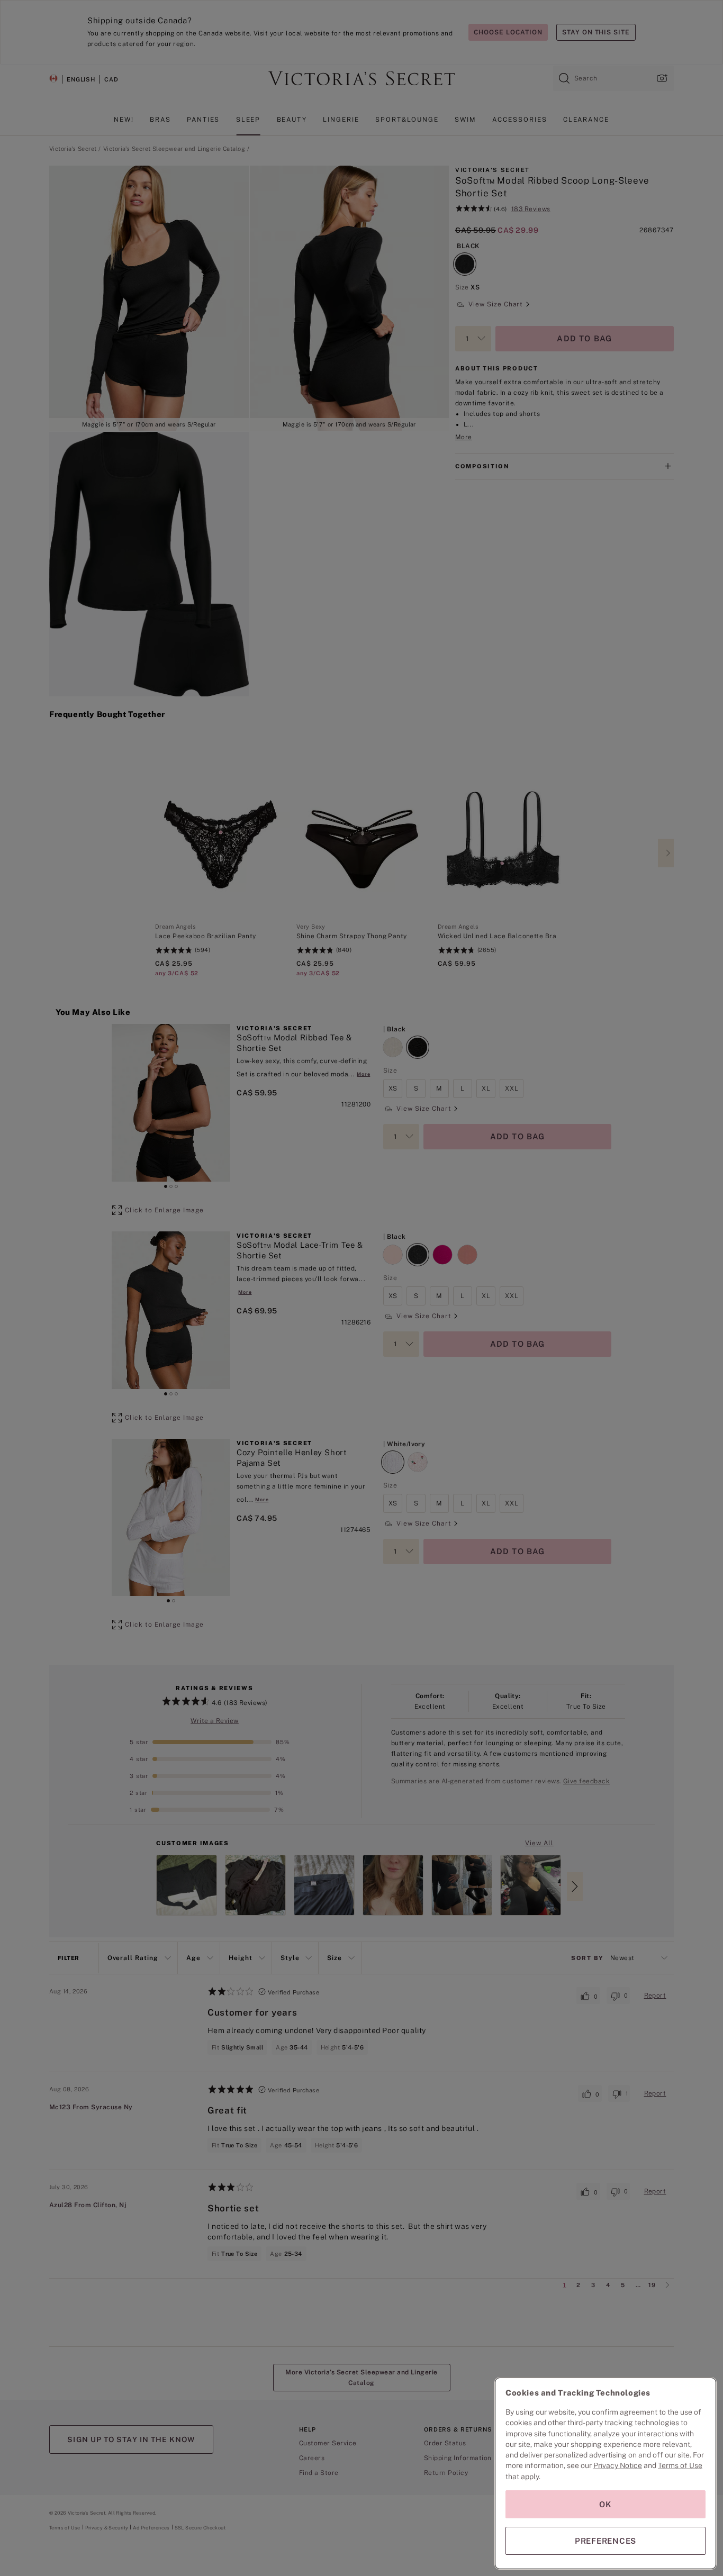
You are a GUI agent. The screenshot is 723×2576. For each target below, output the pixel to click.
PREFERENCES (605, 2541)
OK (605, 2504)
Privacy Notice (618, 2465)
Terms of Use (680, 2465)
